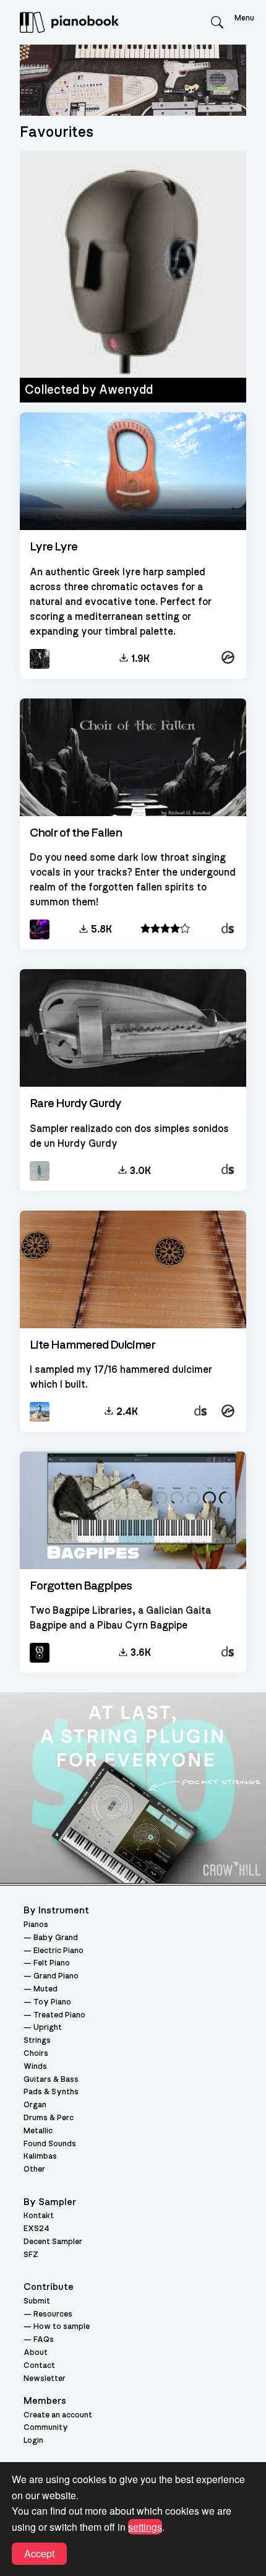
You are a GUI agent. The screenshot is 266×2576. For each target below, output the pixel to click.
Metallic (38, 2131)
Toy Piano (52, 2002)
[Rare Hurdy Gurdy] (133, 1029)
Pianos (36, 1925)
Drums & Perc (49, 2118)
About (36, 2353)
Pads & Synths (51, 2092)
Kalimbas (40, 2156)
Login (33, 2441)
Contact (39, 2366)
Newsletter (45, 2379)
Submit (37, 2301)
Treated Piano (59, 2015)
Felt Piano (52, 1963)
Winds (35, 2067)
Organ (35, 2105)
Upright (48, 2028)
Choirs (36, 2054)
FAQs (44, 2340)
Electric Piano (58, 1951)
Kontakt (39, 2216)
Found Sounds (50, 2144)
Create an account (58, 2415)
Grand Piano (56, 1976)
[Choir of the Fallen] (133, 758)
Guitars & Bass (51, 2080)
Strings (37, 2041)
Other (34, 2169)
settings (145, 2527)
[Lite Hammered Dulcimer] (133, 1270)
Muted (45, 1989)
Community (46, 2428)
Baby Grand (56, 1938)
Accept (39, 2553)
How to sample (62, 2327)
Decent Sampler (53, 2242)
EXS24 (36, 2229)
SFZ (31, 2255)
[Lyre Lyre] (133, 472)
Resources (53, 2314)
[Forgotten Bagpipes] (133, 1511)
